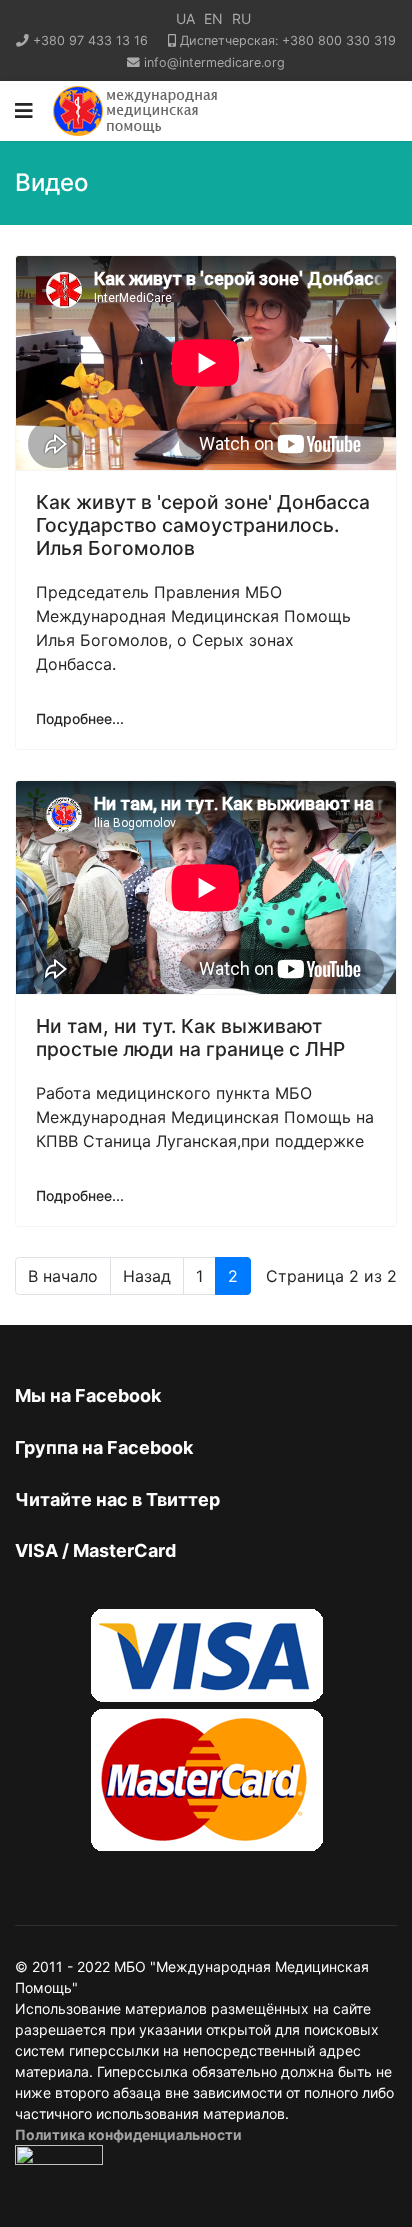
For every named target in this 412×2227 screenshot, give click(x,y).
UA (185, 18)
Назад (147, 1276)
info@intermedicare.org (214, 62)
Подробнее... (80, 718)
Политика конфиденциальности (128, 2134)
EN (213, 18)
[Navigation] (24, 111)
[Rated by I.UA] (59, 2160)
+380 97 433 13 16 (90, 40)
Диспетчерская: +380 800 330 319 (288, 40)
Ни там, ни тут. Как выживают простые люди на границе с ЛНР (190, 1037)
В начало (63, 1276)
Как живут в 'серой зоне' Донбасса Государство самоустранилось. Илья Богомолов (203, 525)
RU (241, 18)
